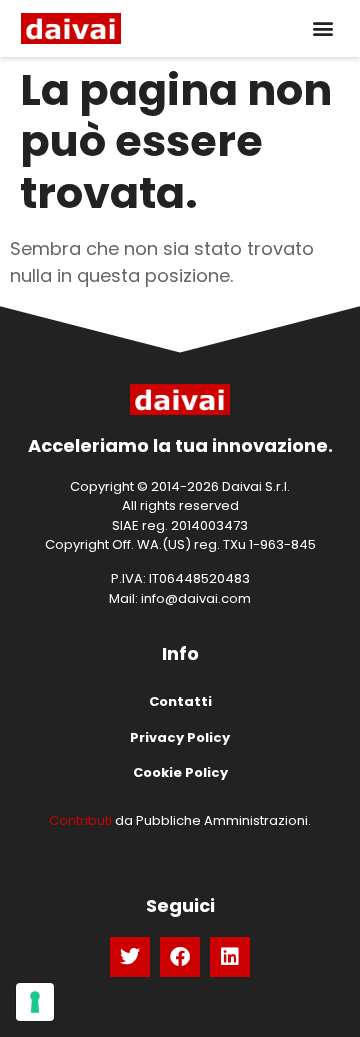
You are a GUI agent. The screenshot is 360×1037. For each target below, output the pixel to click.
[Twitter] (130, 957)
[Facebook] (180, 957)
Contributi (80, 820)
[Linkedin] (230, 957)
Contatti (180, 701)
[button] (322, 28)
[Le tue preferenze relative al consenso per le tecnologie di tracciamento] (35, 1002)
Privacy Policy (180, 737)
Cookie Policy (180, 772)
